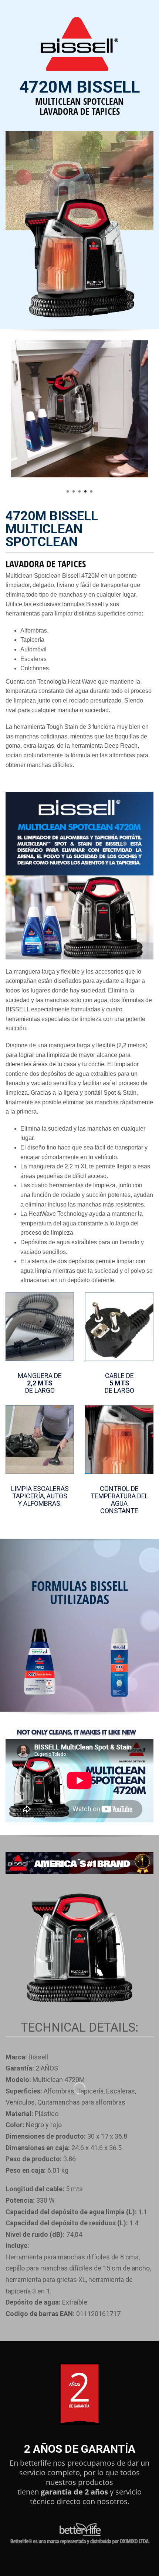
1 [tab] (68, 491)
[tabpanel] (79, 414)
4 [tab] (85, 491)
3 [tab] (79, 491)
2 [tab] (74, 491)
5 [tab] (91, 491)
